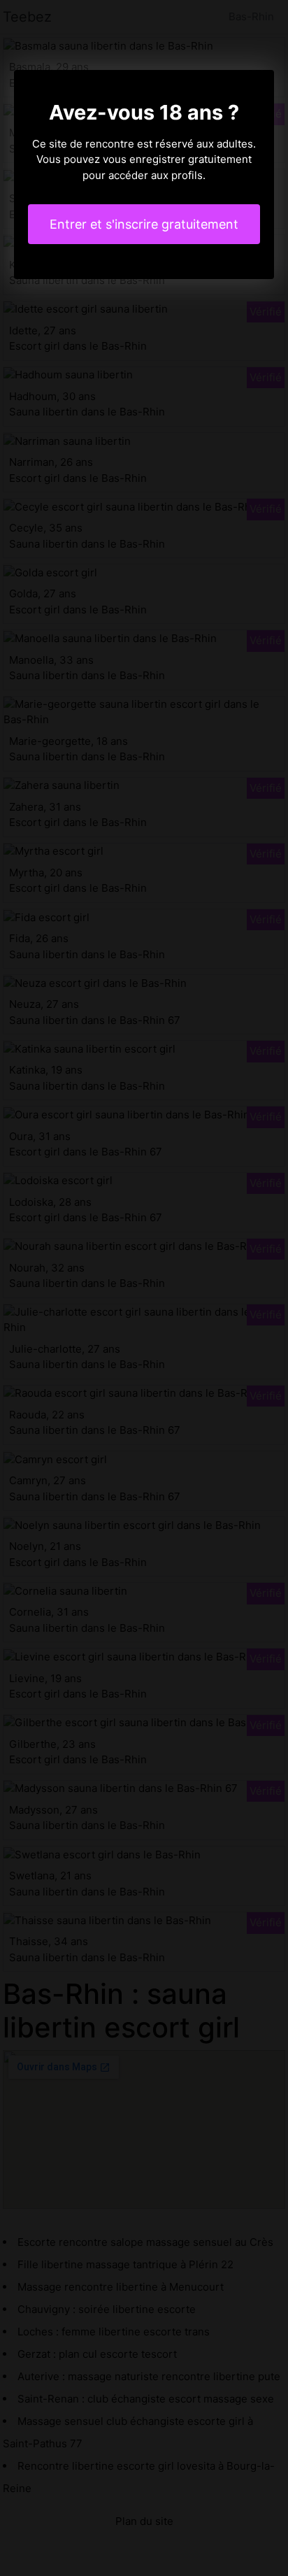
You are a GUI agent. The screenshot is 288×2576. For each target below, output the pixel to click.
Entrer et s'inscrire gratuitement (144, 224)
